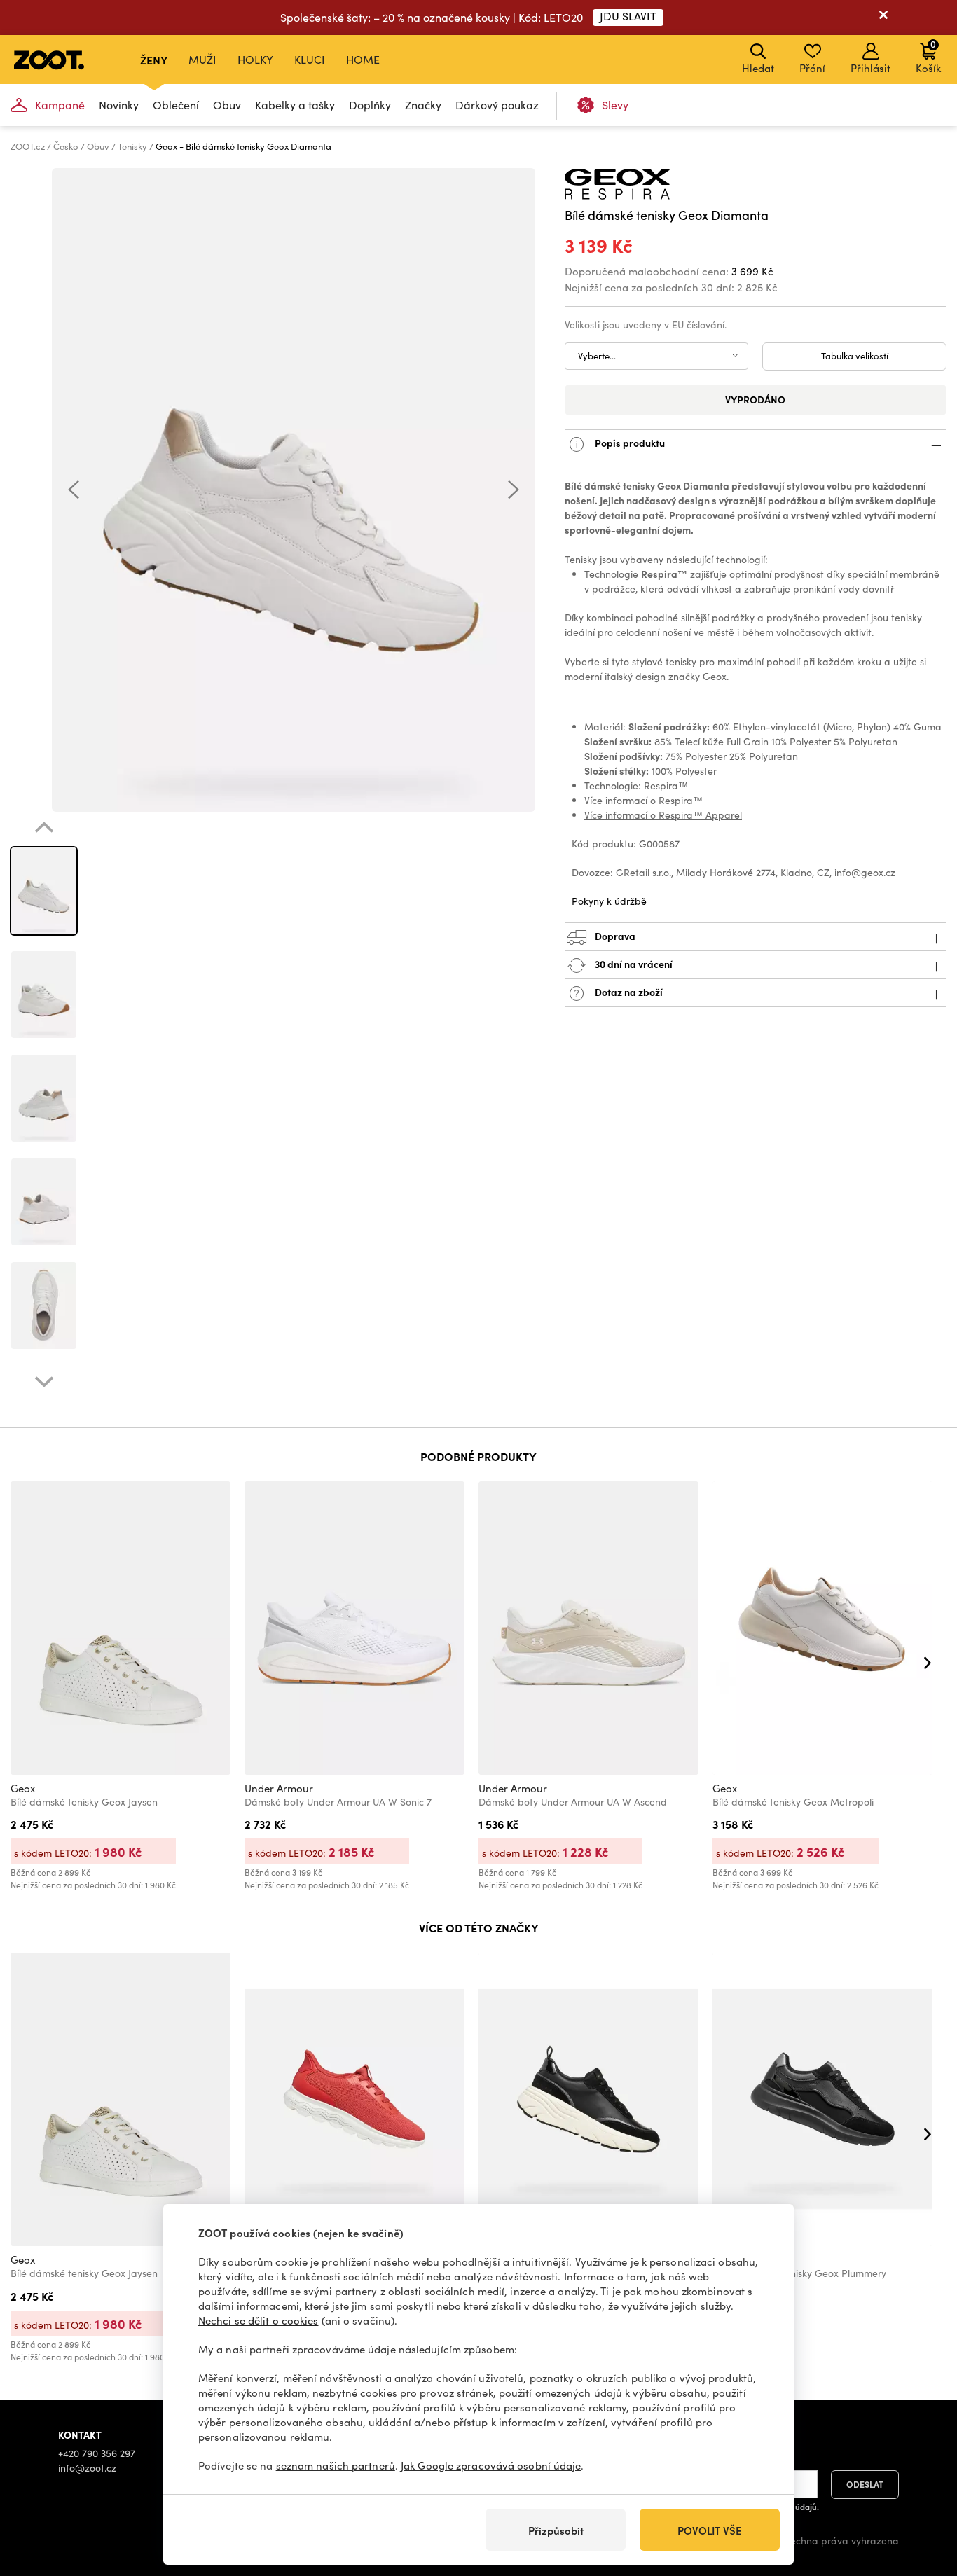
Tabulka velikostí (855, 356)
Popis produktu (629, 442)
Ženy (154, 60)
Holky (255, 59)
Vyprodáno (755, 399)
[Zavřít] (883, 18)
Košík (928, 56)
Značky (423, 105)
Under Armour (279, 1788)
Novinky (119, 105)
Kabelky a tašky (295, 105)
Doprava (614, 935)
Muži (202, 59)
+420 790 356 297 (97, 2453)
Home (363, 59)
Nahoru (922, 2491)
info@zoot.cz (87, 2468)
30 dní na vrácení (633, 963)
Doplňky (370, 105)
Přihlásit (870, 68)
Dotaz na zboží (628, 991)
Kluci (310, 59)
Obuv (227, 105)
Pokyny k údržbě (609, 901)
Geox (23, 1788)
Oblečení (176, 105)
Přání (812, 68)
